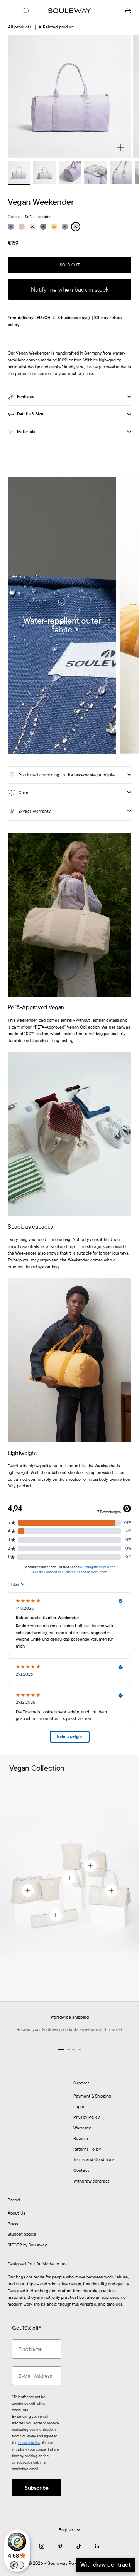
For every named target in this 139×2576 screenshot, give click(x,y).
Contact (81, 2170)
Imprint (80, 2106)
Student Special (23, 2234)
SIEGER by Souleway (27, 2245)
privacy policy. (50, 2556)
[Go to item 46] (95, 172)
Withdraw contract (91, 2181)
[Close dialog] (126, 2466)
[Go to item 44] (44, 172)
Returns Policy (87, 2149)
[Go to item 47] (121, 172)
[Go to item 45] (70, 172)
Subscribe (69, 2539)
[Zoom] (120, 147)
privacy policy (29, 2443)
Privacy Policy (87, 2117)
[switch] (17, 2565)
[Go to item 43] (19, 172)
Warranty (82, 2128)
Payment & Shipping (92, 2096)
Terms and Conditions (94, 2159)
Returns (81, 2138)
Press (13, 2224)
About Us (16, 2213)
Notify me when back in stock (70, 290)
